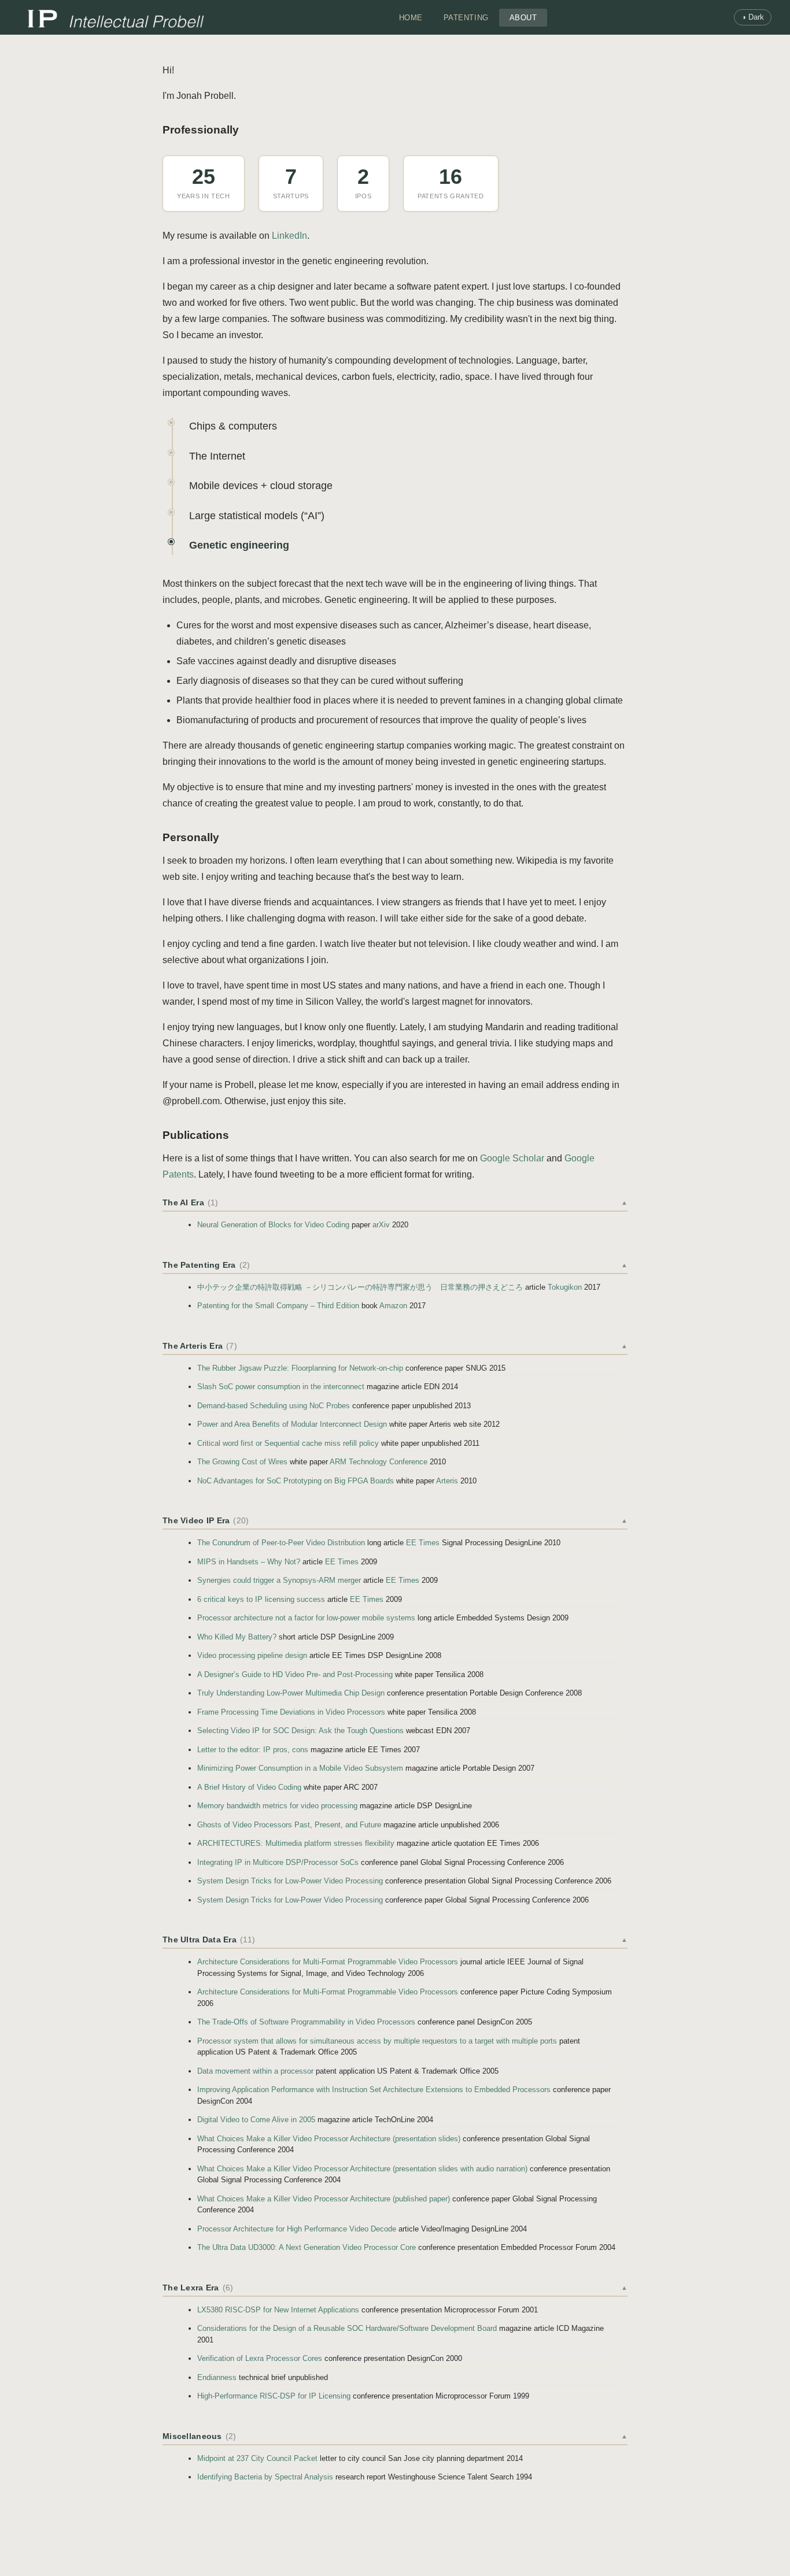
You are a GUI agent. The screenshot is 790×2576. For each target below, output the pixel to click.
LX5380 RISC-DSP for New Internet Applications (278, 2310)
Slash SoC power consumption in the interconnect (281, 1387)
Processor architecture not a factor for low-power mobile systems (306, 1618)
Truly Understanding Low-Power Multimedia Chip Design (291, 1693)
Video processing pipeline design (252, 1655)
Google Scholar (512, 1158)
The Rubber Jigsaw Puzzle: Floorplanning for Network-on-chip (300, 1368)
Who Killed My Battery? (237, 1637)
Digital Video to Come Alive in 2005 (256, 2120)
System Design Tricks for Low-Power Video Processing (290, 1881)
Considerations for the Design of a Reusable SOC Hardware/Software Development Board (347, 2328)
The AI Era (395, 1202)
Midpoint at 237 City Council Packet (257, 2458)
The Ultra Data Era (395, 1940)
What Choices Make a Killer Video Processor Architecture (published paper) (324, 2199)
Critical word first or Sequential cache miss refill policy (288, 1443)
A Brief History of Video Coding (249, 1787)
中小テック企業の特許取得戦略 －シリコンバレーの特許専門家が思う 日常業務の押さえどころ (360, 1287)
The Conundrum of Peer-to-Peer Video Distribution (281, 1543)
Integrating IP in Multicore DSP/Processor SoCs (278, 1862)
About (523, 18)
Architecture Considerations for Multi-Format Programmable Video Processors (328, 1962)
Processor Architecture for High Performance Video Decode (297, 2229)
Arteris (447, 1481)
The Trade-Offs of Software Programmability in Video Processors (306, 2022)
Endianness (217, 2377)
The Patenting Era (395, 1265)
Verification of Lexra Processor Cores (260, 2358)
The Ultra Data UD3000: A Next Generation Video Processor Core (307, 2247)
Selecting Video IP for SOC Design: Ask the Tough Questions (300, 1731)
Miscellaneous (395, 2436)
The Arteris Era (395, 1346)
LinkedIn (289, 236)
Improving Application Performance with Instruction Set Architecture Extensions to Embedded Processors (374, 2090)
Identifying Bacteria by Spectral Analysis (265, 2477)
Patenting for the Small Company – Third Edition (278, 1306)
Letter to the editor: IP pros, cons (253, 1750)
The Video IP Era (395, 1520)
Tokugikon (565, 1287)
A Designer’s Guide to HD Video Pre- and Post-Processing (295, 1674)
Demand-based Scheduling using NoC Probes (274, 1406)
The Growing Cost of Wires (242, 1462)
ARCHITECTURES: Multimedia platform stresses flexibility (296, 1843)
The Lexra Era (395, 2288)
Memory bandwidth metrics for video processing (277, 1806)
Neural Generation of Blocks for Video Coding (273, 1225)
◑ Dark (753, 17)
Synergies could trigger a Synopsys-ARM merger (279, 1580)
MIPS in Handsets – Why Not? (249, 1562)
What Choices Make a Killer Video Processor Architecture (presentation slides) (329, 2139)
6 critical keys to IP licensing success (261, 1599)
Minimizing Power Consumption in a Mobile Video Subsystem (300, 1768)
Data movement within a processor (255, 2071)
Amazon (393, 1306)
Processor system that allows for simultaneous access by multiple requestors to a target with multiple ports (377, 2041)
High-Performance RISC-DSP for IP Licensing (274, 2396)
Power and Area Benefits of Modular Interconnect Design (292, 1424)
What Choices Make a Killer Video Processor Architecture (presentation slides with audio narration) (362, 2169)
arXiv (381, 1225)
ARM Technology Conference (379, 1462)
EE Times (423, 1543)
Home (411, 18)
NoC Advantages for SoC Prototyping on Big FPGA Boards (296, 1481)
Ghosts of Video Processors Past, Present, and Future (289, 1825)
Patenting (466, 18)
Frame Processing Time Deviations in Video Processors (291, 1712)
